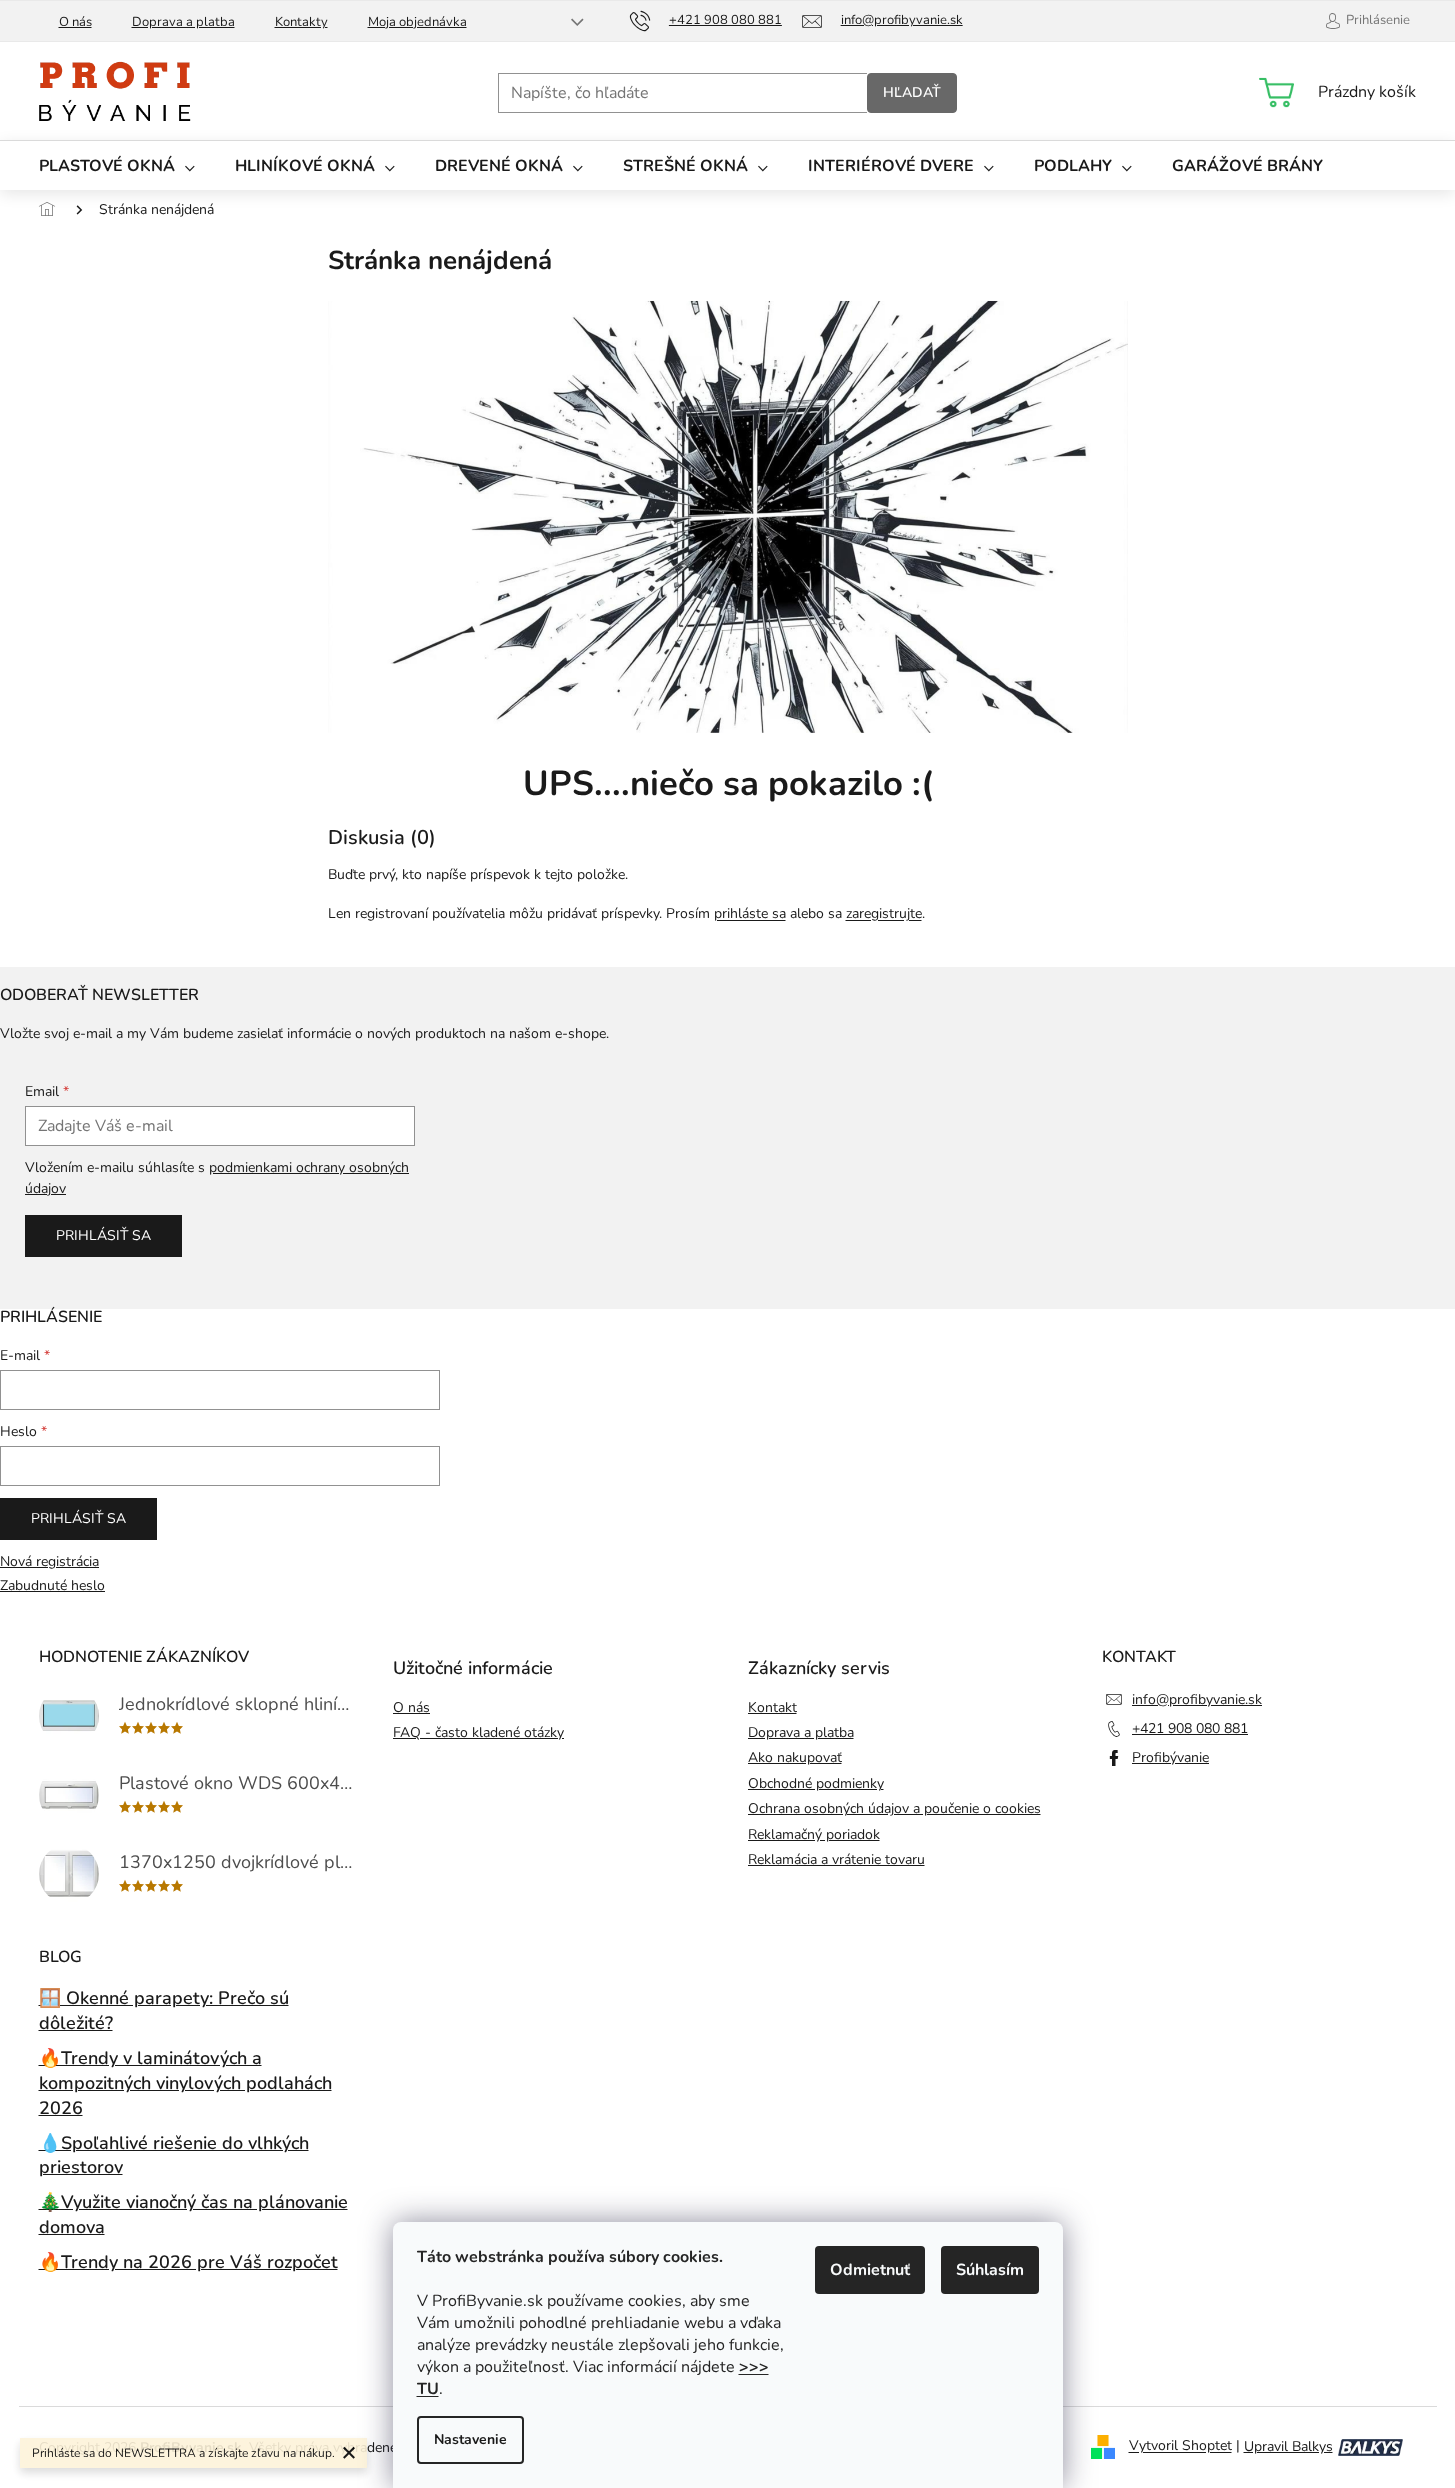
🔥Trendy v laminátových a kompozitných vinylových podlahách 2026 (185, 2083)
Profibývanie (1170, 1757)
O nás (75, 22)
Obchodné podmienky (816, 1783)
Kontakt (772, 1707)
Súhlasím (990, 2270)
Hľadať (912, 92)
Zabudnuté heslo (52, 1585)
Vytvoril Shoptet (1180, 2446)
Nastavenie (470, 2439)
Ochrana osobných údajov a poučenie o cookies (894, 1808)
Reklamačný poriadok (814, 1834)
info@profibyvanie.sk (1197, 1699)
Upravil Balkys (1288, 2446)
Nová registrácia (49, 1561)
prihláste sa (750, 913)
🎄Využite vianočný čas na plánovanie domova (193, 2214)
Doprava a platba (183, 22)
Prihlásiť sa (103, 1235)
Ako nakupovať (795, 1757)
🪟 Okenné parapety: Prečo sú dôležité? (164, 2010)
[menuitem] (117, 165)
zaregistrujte (884, 913)
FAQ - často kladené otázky (478, 1732)
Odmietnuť (870, 2270)
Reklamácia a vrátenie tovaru (836, 1859)
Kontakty (301, 22)
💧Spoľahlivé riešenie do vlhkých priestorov (174, 2155)
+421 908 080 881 (1190, 1728)
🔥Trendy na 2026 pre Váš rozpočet (188, 2262)
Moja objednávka (417, 22)
